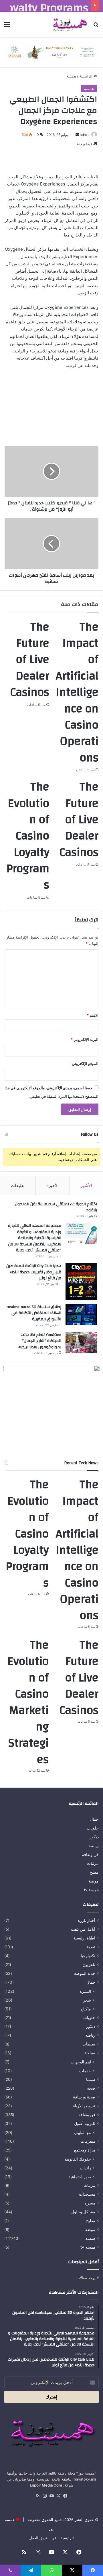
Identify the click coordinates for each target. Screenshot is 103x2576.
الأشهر (86, 1185)
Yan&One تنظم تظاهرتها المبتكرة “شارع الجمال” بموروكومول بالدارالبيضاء (40, 1341)
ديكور (94, 1837)
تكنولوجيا (88, 1956)
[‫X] (58, 2496)
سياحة (90, 2053)
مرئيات (93, 1863)
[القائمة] (7, 26)
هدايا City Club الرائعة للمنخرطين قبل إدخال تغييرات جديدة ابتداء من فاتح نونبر (34, 1272)
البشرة (85, 1991)
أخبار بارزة (87, 1920)
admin (85, 135)
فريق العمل (38, 2538)
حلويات (93, 1828)
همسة (71, 76)
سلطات (89, 2044)
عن (54, 2538)
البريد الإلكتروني (85, 1039)
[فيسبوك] (65, 2496)
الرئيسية (86, 76)
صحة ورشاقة (84, 2097)
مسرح (90, 2203)
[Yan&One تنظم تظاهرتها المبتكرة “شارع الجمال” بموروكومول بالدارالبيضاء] (81, 1342)
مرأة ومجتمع (85, 2150)
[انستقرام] (45, 2496)
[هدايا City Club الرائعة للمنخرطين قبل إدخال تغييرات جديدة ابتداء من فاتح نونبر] (81, 1281)
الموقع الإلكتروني (85, 1064)
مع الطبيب (82, 2133)
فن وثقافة (90, 1855)
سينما (91, 2079)
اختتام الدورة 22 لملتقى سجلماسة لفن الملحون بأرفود (56, 1207)
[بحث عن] (96, 26)
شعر (87, 2000)
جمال (94, 1819)
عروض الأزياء (84, 2106)
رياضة (94, 1846)
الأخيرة (53, 1185)
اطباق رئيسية (84, 1938)
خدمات (85, 2071)
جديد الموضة (85, 1973)
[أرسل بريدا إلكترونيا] (77, 135)
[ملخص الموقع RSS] (38, 2496)
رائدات (85, 2168)
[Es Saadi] (51, 52)
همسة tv (91, 1890)
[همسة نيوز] (69, 24)
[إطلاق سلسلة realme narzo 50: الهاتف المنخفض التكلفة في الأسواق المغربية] (81, 1314)
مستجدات (87, 2194)
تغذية (91, 1947)
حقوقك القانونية (78, 2159)
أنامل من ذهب (83, 1929)
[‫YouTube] (51, 2496)
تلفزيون (89, 1965)
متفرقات (88, 2141)
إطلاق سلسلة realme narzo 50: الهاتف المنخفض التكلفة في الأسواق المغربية (34, 1313)
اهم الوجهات (81, 2062)
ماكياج (86, 2009)
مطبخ (94, 1872)
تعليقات (18, 1185)
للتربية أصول (85, 2124)
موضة (94, 1881)
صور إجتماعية (80, 2177)
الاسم (93, 1015)
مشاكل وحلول (83, 2212)
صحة (91, 2088)
